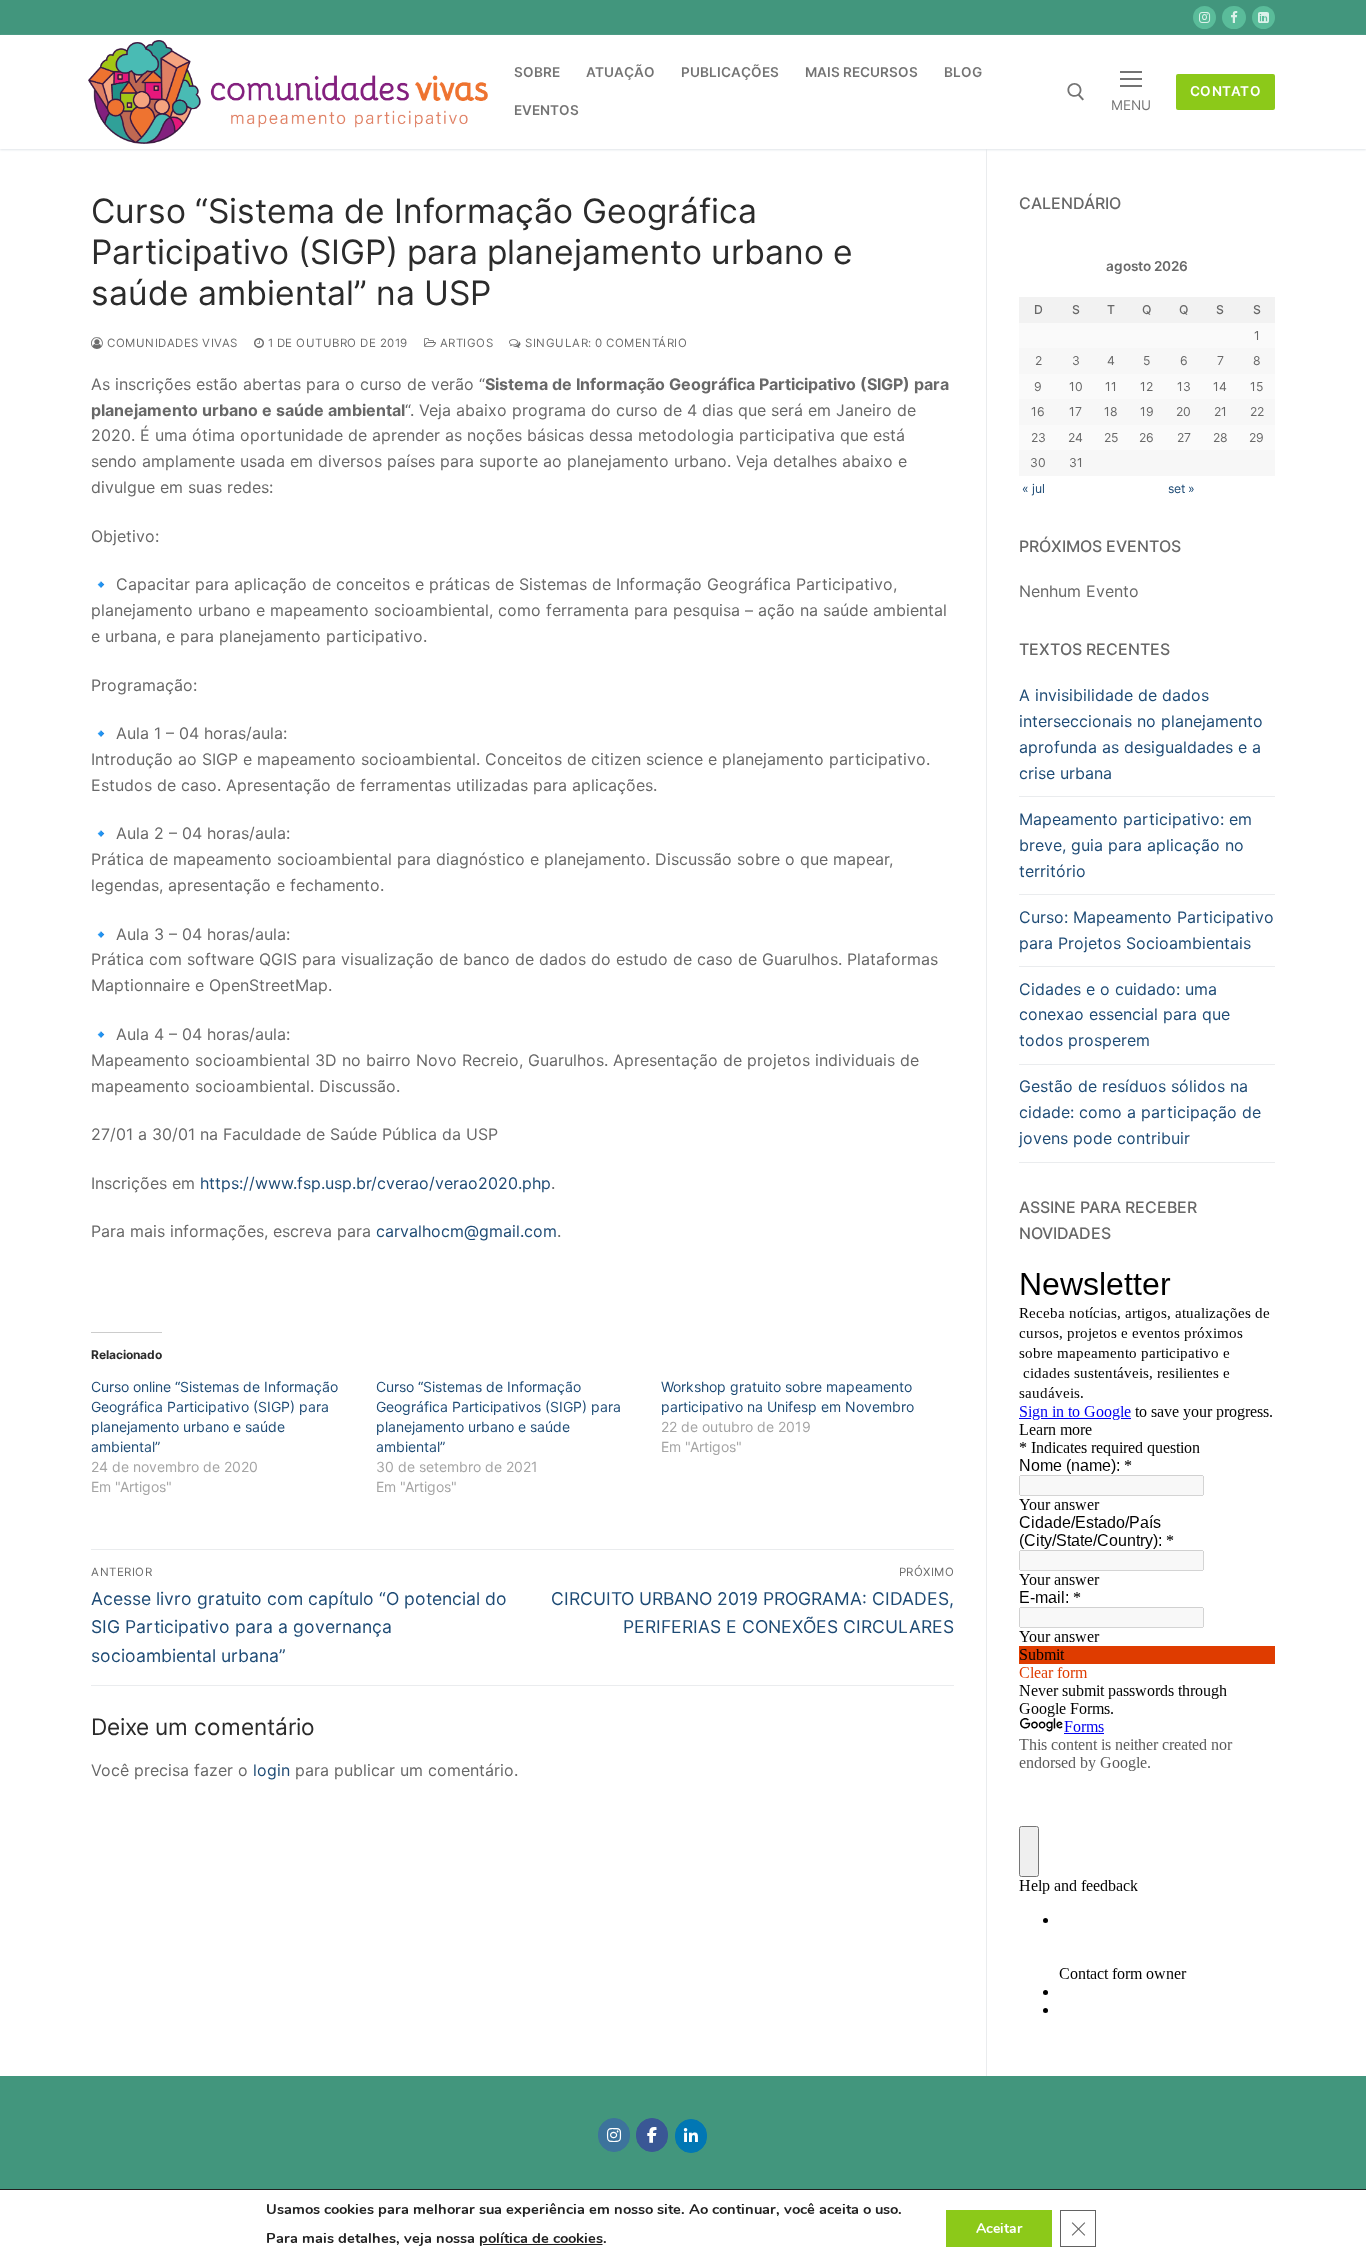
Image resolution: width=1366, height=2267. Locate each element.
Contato (1226, 91)
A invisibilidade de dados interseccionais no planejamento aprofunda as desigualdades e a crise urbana (1141, 734)
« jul (1033, 488)
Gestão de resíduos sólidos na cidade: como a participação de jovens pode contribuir (1140, 1112)
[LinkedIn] (691, 2136)
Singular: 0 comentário (604, 343)
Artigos (464, 343)
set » (1181, 488)
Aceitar (999, 2227)
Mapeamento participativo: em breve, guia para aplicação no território (1135, 845)
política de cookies (541, 2238)
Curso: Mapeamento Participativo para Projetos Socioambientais (1146, 930)
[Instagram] (614, 2135)
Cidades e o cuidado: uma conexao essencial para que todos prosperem (1124, 1015)
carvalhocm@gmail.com (466, 1231)
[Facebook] (652, 2135)
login (271, 1770)
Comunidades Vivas (171, 343)
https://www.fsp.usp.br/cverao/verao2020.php (375, 1183)
